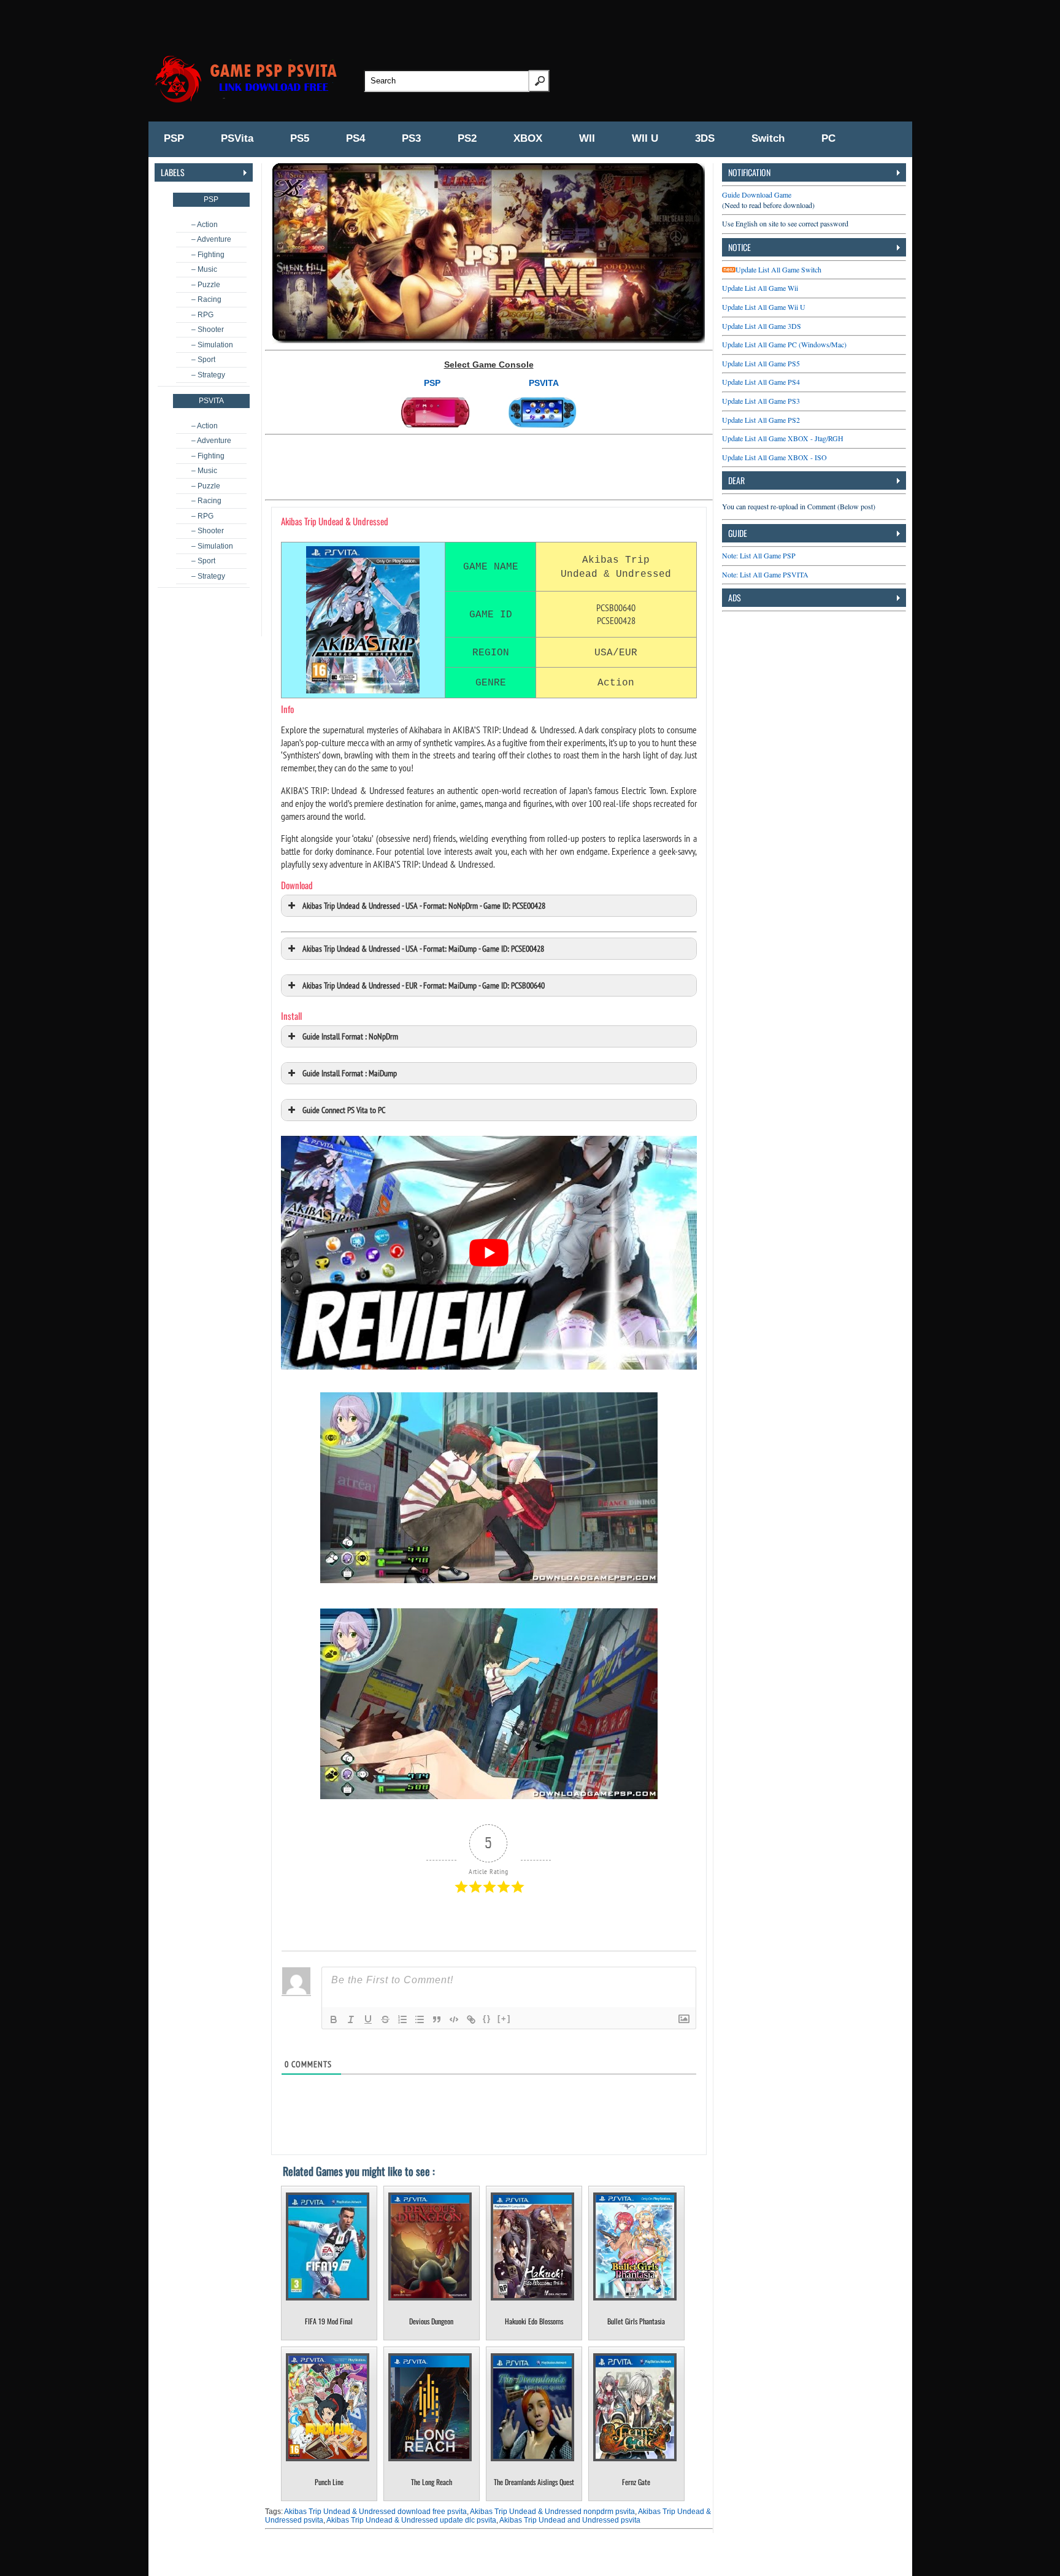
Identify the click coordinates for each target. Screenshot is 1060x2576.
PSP (174, 138)
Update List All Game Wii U (764, 307)
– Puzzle (206, 285)
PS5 (300, 138)
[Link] (471, 2019)
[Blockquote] (437, 2019)
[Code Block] (454, 2019)
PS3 (411, 138)
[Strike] (385, 2019)
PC (828, 138)
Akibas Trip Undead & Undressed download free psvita (375, 2512)
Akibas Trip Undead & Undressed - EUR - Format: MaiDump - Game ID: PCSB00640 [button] (424, 985)
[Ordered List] (402, 2019)
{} (487, 2019)
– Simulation (212, 345)
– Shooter (208, 330)
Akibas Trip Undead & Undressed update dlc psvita (411, 2520)
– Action (205, 225)
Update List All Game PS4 (761, 382)
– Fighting (208, 255)
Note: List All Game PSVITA (765, 574)
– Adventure (211, 239)
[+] (504, 2019)
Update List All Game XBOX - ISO (774, 457)
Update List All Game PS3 (761, 401)
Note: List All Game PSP (759, 555)
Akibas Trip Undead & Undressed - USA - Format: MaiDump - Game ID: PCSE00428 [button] (423, 948)
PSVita (237, 138)
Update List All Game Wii (760, 288)
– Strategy (208, 375)
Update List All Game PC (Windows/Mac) (784, 344)
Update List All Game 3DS (762, 326)
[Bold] (334, 2019)
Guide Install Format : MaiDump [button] (350, 1073)
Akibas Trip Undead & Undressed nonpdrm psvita (552, 2512)
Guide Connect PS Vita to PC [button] (344, 1110)
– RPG (202, 315)
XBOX (528, 138)
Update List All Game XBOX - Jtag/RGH (783, 438)
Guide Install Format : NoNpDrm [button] (350, 1036)
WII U (645, 138)
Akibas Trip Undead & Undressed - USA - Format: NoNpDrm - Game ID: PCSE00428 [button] (424, 905)
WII (587, 138)
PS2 (467, 138)
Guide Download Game (757, 195)
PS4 (355, 138)
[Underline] (368, 2019)
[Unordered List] (420, 2019)
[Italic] (351, 2019)
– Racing (206, 299)
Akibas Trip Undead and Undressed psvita (570, 2520)
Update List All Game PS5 (761, 363)
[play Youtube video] (489, 1253)
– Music (204, 269)
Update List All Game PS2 (761, 420)
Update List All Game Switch (778, 269)
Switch (768, 138)
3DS (705, 138)
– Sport (203, 360)
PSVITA (544, 383)
